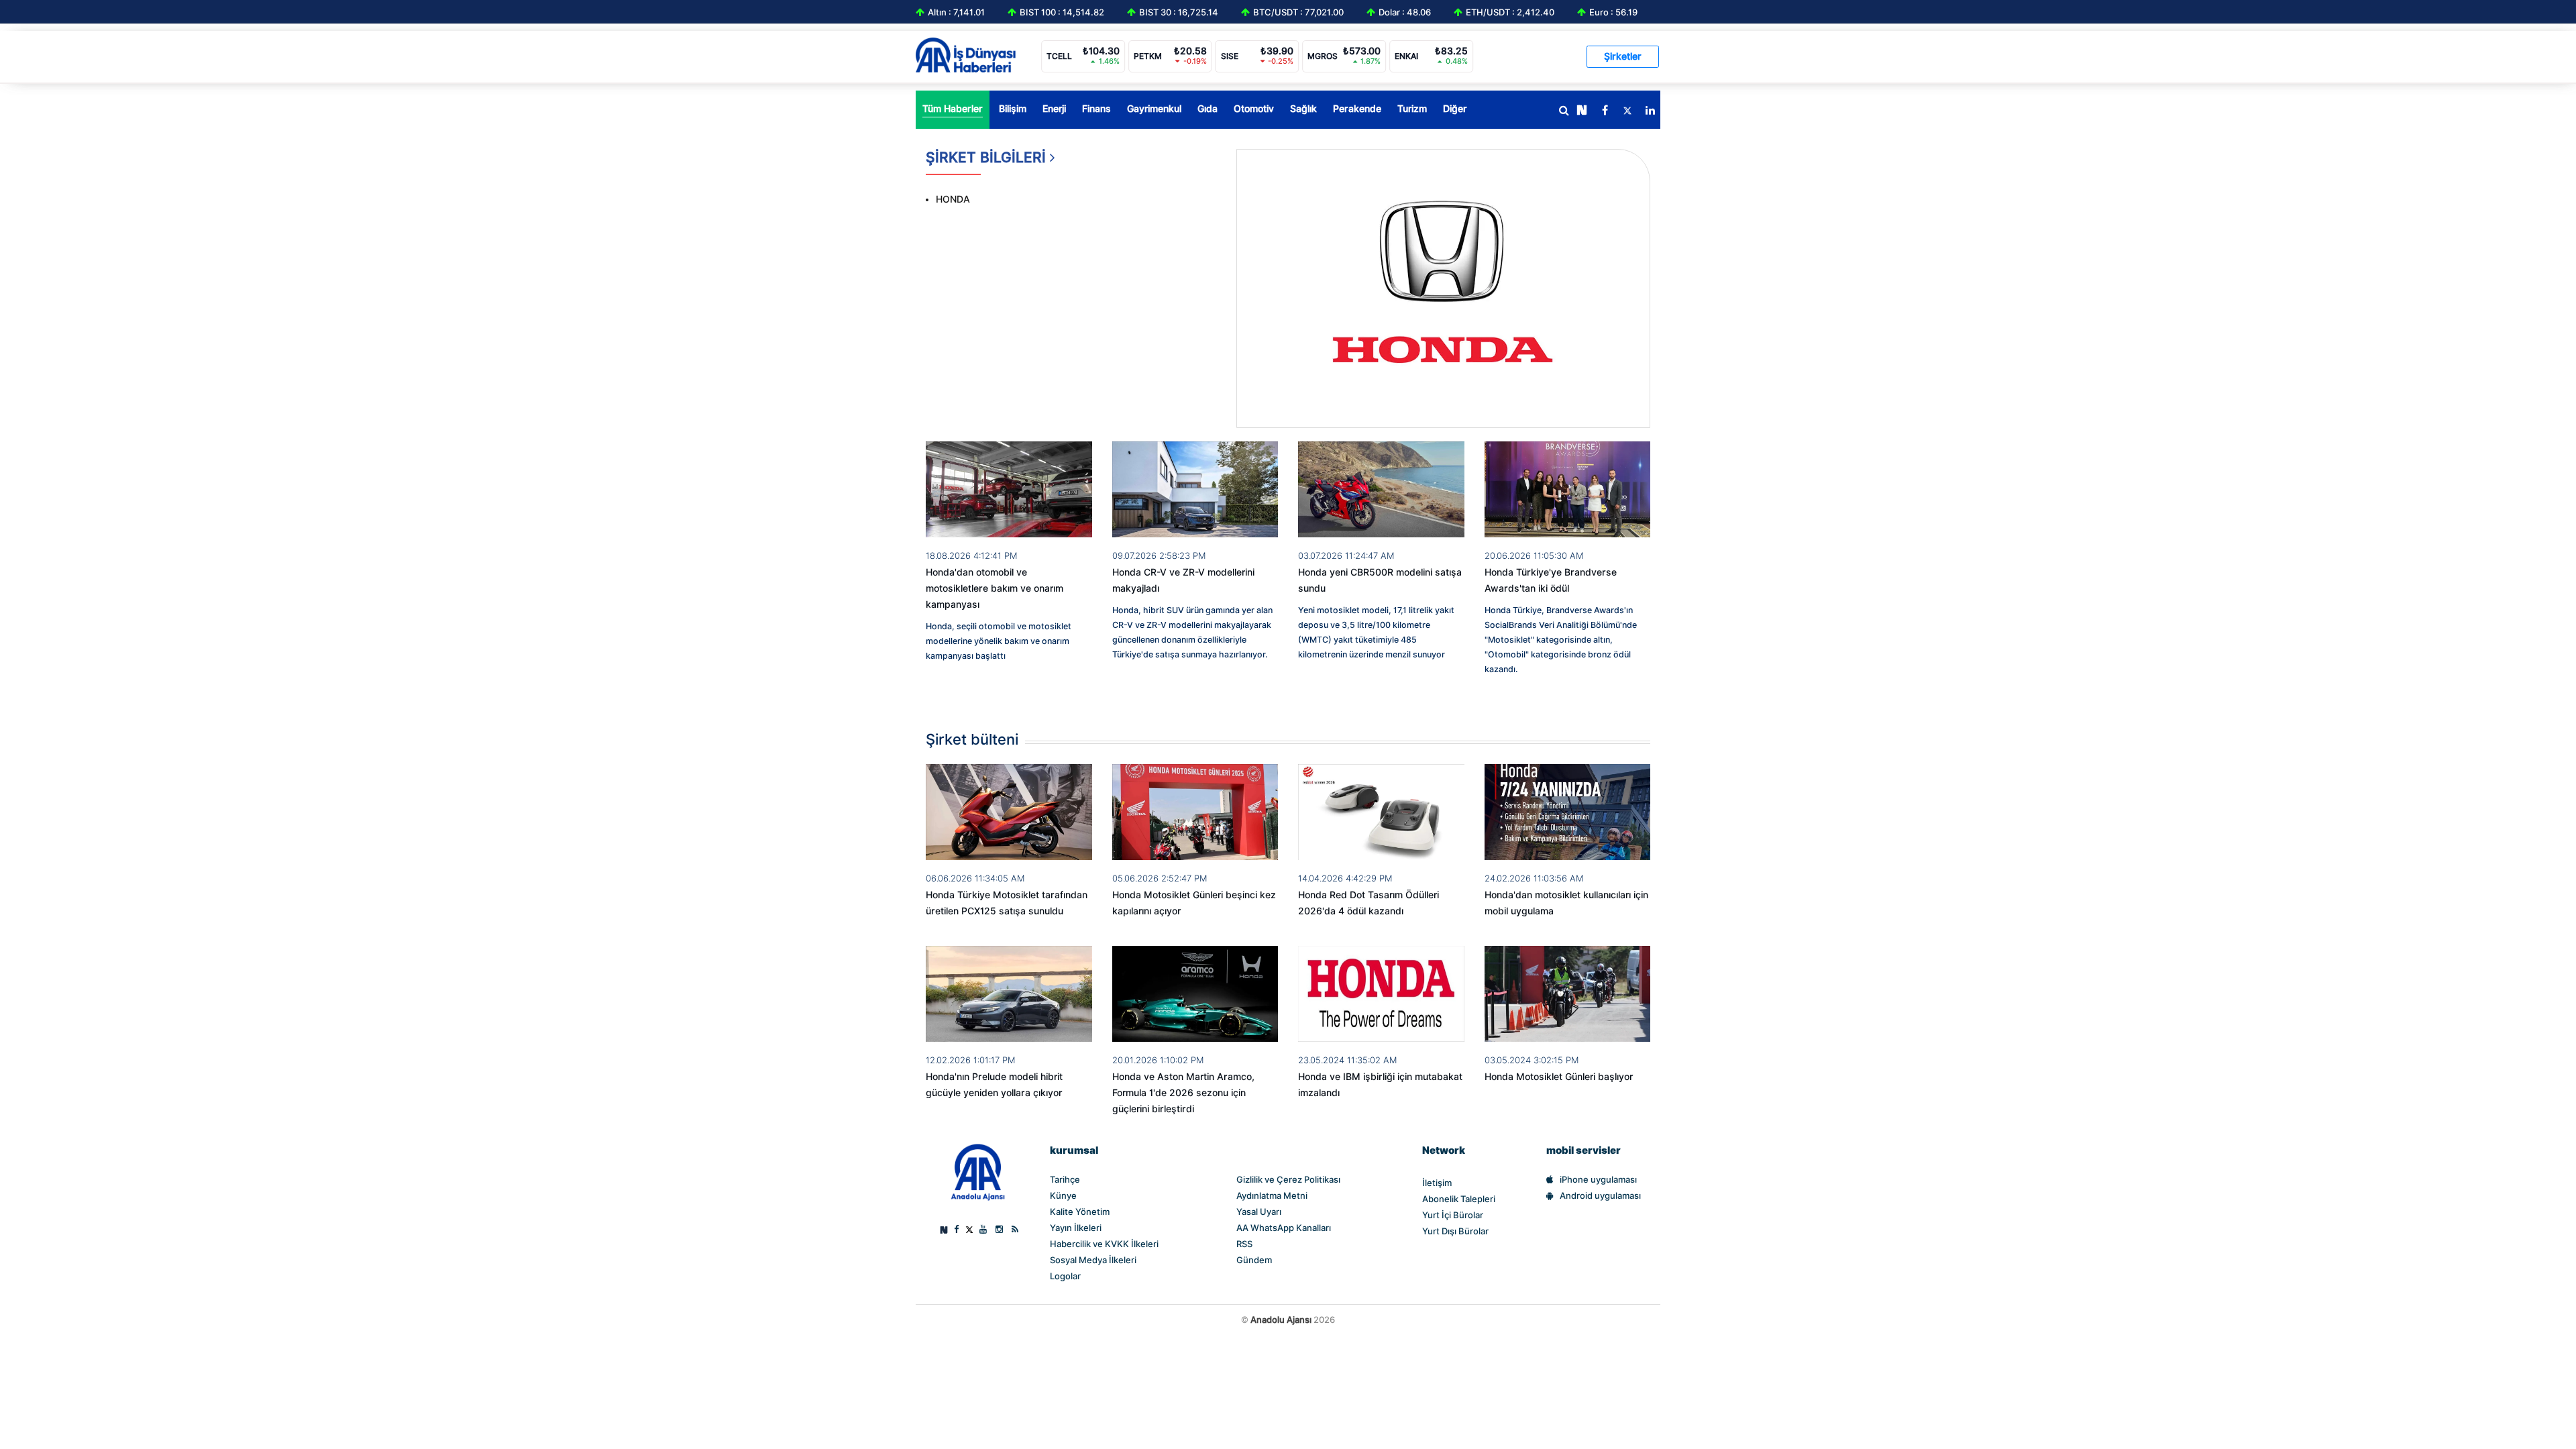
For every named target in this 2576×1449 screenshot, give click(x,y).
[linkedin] (1650, 111)
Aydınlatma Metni (1272, 1195)
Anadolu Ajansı (1281, 1320)
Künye (1063, 1195)
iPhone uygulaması (1598, 1179)
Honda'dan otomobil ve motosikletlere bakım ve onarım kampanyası (995, 588)
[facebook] (1605, 111)
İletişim (1437, 1183)
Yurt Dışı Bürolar (1455, 1231)
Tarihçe (1065, 1179)
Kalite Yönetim (1080, 1212)
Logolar (1065, 1276)
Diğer (1455, 109)
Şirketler (1623, 56)
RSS (1244, 1244)
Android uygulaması (1600, 1195)
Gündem (1254, 1260)
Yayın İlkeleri (1076, 1228)
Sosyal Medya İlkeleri (1093, 1260)
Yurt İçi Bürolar (1453, 1215)
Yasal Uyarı (1259, 1212)
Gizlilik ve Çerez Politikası (1288, 1179)
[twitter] (1627, 111)
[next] (1582, 111)
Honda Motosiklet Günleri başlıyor (1559, 1077)
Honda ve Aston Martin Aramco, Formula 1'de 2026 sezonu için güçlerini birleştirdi (1183, 1093)
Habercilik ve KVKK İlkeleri (1104, 1244)
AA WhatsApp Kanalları (1284, 1228)
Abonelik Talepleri (1459, 1199)
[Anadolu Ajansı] (978, 1172)
